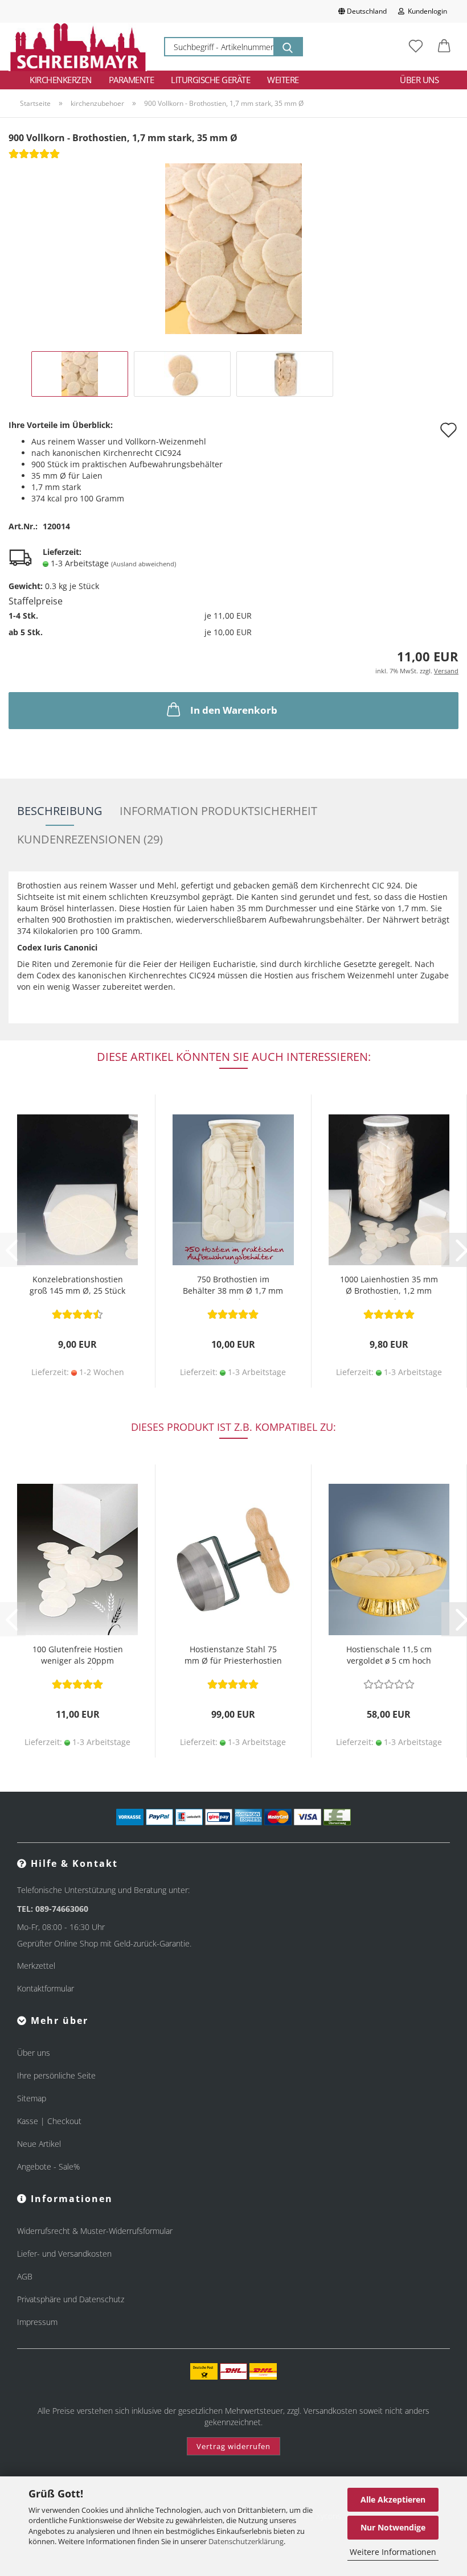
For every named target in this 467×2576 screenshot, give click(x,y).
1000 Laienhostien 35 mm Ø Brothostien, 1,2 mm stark (389, 1287)
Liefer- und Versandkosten (64, 2254)
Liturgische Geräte (210, 80)
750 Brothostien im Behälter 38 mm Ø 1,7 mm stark (233, 1287)
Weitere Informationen (393, 2552)
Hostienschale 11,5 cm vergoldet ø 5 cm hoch (389, 1655)
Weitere (283, 80)
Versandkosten (330, 2411)
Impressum (37, 2322)
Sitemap (32, 2098)
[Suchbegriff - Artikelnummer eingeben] (288, 47)
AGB (25, 2276)
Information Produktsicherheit (218, 811)
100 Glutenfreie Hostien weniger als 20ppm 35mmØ (78, 1657)
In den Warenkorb (234, 710)
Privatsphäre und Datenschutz (71, 2299)
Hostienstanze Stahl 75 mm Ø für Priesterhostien (233, 1655)
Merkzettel (36, 1966)
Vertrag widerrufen (233, 2446)
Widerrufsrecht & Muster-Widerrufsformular (95, 2231)
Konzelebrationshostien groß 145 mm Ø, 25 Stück (77, 1285)
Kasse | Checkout (49, 2121)
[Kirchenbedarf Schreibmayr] (78, 47)
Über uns (419, 80)
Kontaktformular (46, 1988)
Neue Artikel (39, 2144)
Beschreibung (60, 811)
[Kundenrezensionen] (34, 157)
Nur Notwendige (393, 2527)
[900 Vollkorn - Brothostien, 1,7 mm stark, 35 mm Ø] (233, 248)
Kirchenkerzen (61, 80)
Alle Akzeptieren (393, 2499)
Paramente (132, 80)
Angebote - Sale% (48, 2166)
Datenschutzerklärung (246, 2541)
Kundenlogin (426, 11)
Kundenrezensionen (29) (90, 839)
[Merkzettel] (416, 47)
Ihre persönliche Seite (56, 2075)
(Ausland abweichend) (144, 564)
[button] (444, 47)
